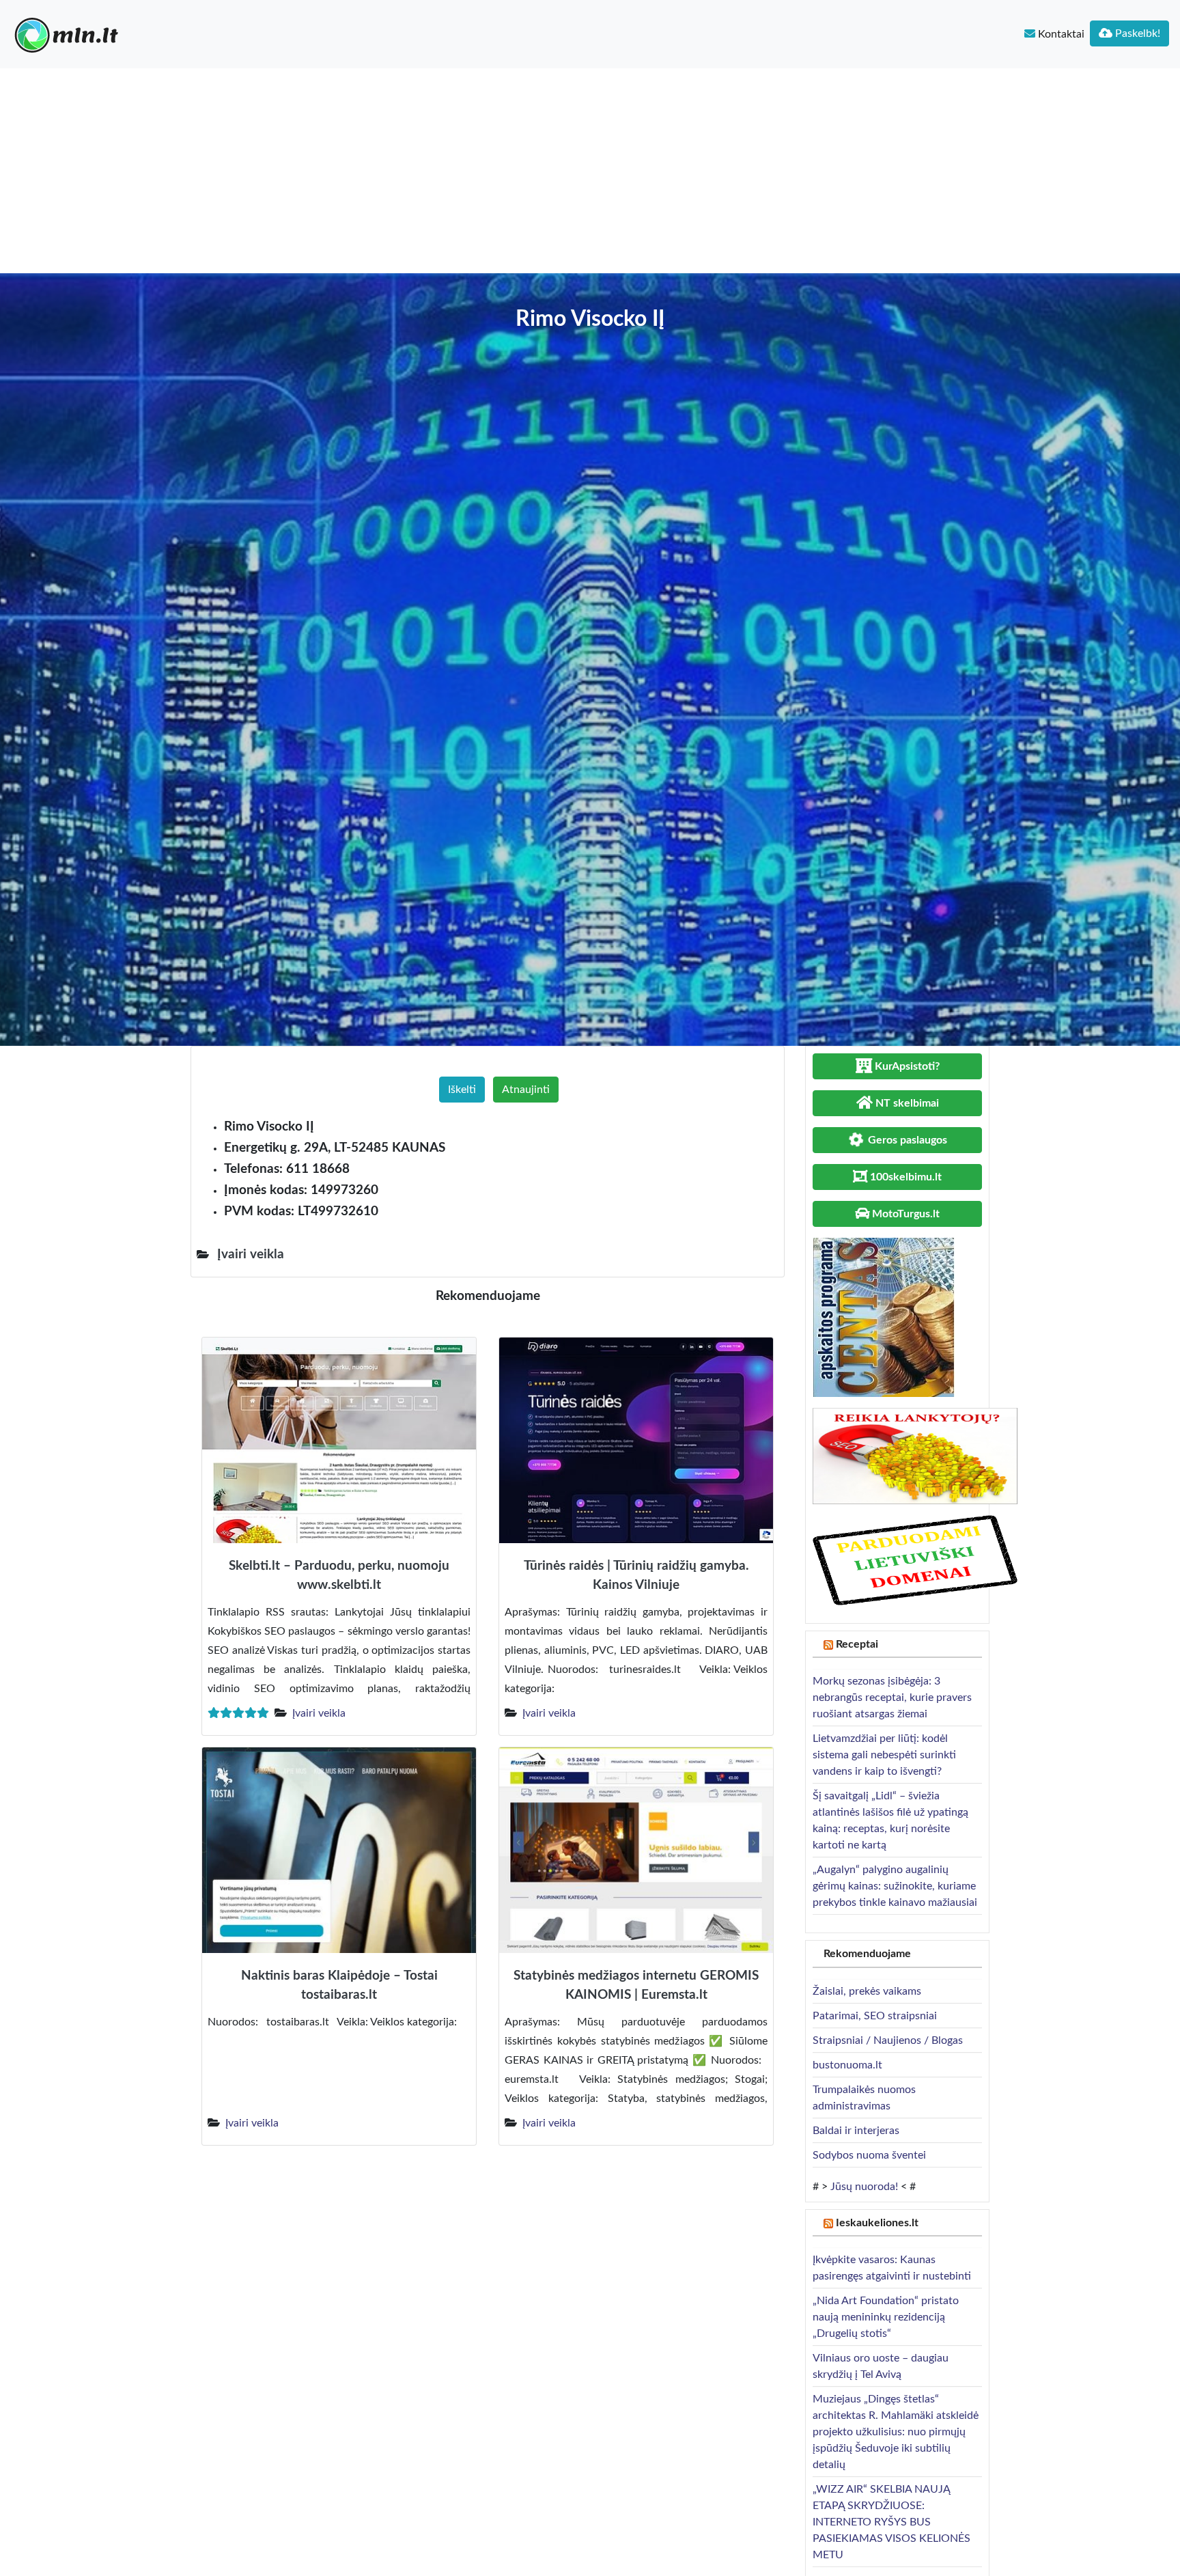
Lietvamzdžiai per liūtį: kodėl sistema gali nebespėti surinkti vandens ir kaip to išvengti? (884, 1755)
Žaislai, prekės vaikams (867, 1991)
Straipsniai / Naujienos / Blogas (888, 2040)
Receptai (857, 1644)
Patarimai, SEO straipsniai (875, 2016)
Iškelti (462, 1090)
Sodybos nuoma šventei (869, 2155)
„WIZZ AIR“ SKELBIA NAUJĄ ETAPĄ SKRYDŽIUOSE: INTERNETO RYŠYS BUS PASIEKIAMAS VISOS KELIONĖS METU (891, 2522)
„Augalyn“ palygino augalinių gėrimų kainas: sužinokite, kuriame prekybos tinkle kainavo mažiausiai (895, 1886)
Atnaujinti (526, 1090)
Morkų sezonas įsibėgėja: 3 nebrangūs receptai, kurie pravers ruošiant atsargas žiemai (892, 1698)
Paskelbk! (1136, 33)
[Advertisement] (590, 171)
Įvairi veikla (319, 1713)
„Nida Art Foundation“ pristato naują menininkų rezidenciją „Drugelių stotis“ (886, 2317)
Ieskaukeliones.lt (877, 2223)
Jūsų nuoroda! (864, 2187)
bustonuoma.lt (847, 2065)
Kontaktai (1060, 34)
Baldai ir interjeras (856, 2131)
